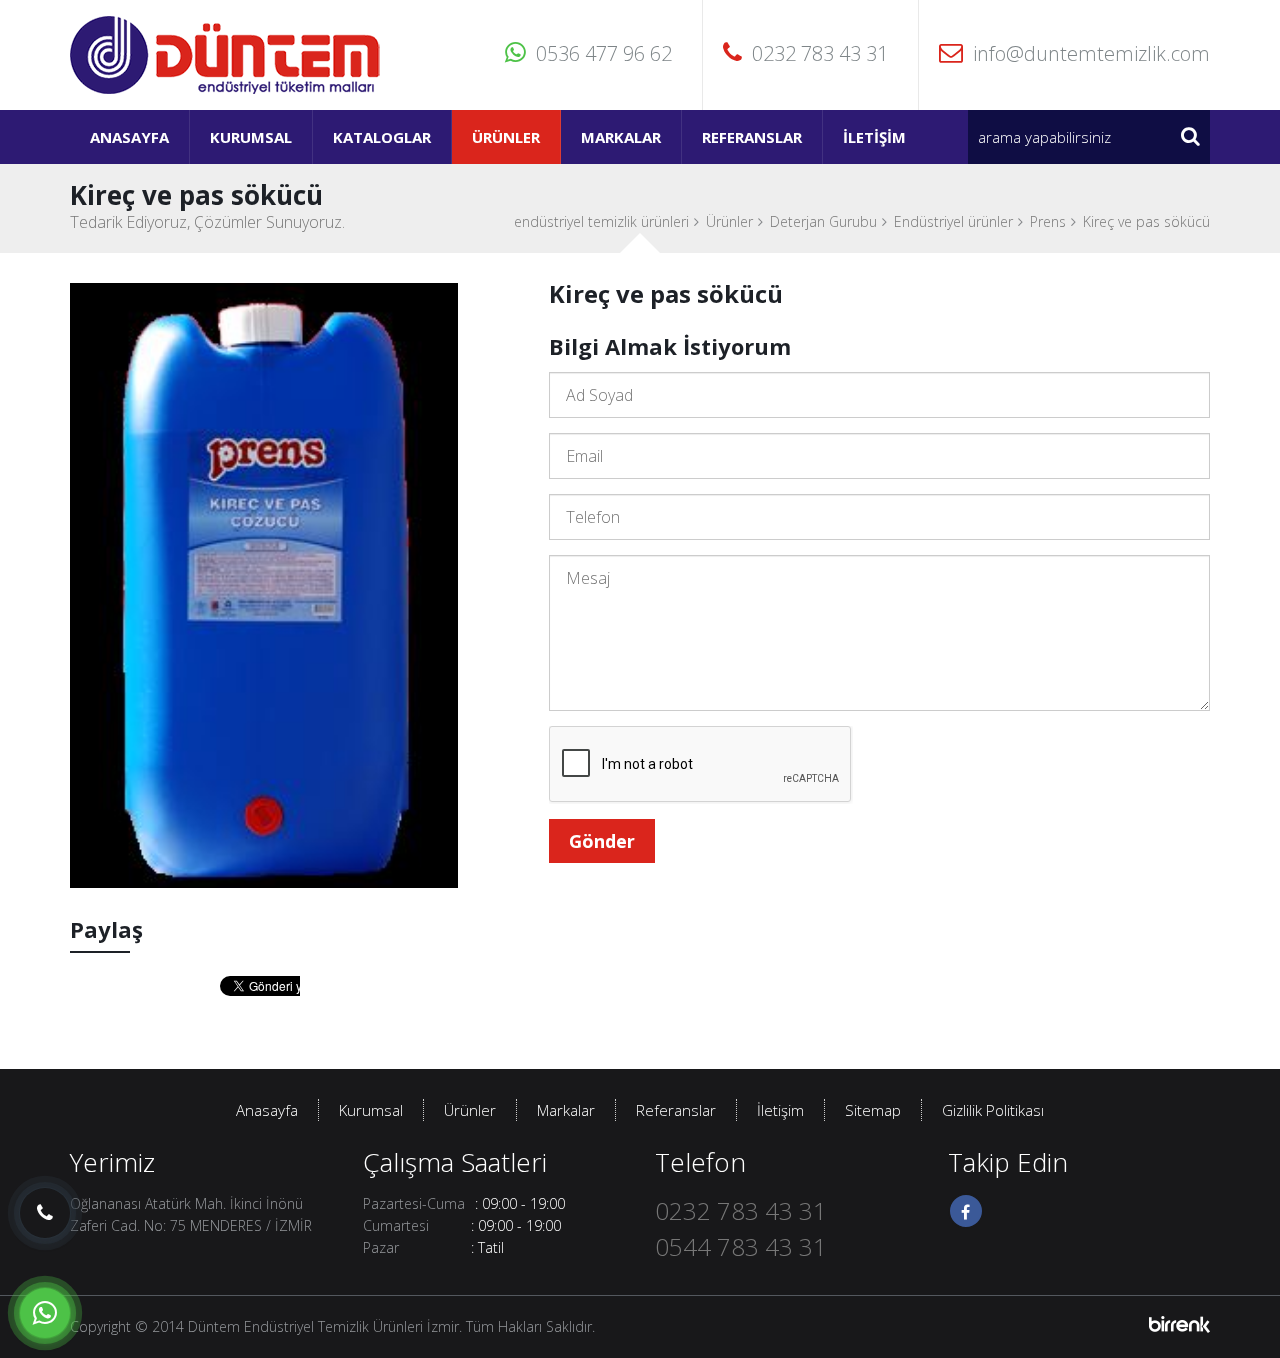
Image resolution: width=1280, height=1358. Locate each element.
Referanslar (752, 137)
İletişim (874, 137)
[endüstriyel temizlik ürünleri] (226, 53)
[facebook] (966, 1211)
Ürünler (506, 137)
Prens (1048, 221)
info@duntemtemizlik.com (1091, 53)
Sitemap (873, 1110)
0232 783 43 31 (820, 53)
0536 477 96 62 (604, 53)
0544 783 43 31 (741, 1246)
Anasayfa (129, 137)
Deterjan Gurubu (823, 221)
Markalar (621, 137)
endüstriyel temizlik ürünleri (601, 221)
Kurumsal (251, 137)
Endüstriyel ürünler (953, 221)
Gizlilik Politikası (993, 1110)
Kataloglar (382, 137)
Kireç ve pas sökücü (1146, 221)
